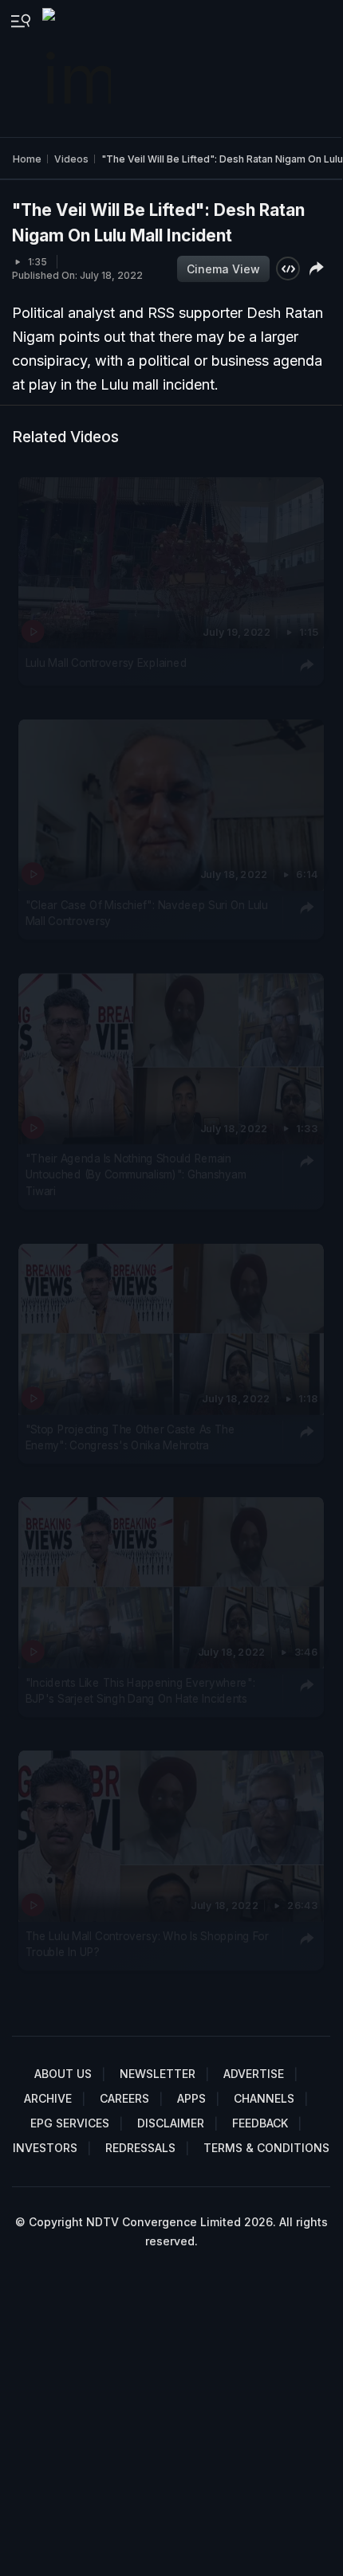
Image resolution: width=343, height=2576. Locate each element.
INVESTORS (45, 2148)
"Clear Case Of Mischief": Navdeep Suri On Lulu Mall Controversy (147, 912)
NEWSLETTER (158, 2074)
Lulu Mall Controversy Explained (106, 663)
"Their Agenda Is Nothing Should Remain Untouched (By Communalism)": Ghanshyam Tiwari (136, 1175)
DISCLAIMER (171, 2123)
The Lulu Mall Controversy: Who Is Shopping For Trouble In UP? (147, 1944)
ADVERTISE (254, 2074)
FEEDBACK (260, 2123)
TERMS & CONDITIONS (266, 2148)
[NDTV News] (78, 69)
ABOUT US (63, 2074)
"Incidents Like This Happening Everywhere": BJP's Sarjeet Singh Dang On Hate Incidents (140, 1691)
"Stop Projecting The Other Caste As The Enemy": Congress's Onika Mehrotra (130, 1437)
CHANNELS (264, 2098)
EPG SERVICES (70, 2123)
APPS (191, 2098)
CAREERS (124, 2098)
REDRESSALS (140, 2148)
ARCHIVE (48, 2098)
